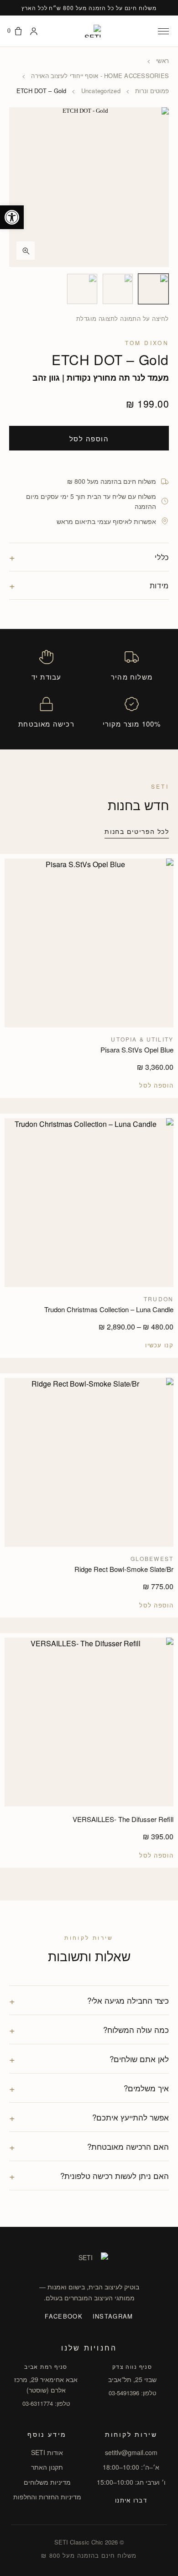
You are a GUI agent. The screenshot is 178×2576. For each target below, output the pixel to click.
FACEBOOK (63, 2316)
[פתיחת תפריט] (163, 31)
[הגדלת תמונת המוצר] (89, 187)
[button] (12, 217)
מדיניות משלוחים (47, 2482)
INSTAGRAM (113, 2316)
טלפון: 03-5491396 (132, 2393)
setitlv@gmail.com (131, 2452)
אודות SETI (47, 2452)
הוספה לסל (89, 438)
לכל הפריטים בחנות (137, 831)
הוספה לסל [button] (156, 1085)
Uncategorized (101, 91)
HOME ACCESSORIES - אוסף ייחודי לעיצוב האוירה (100, 76)
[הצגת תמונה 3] (82, 289)
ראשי (162, 61)
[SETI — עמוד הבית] (89, 31)
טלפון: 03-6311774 (46, 2403)
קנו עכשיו (159, 1345)
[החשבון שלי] (34, 31)
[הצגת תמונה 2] (118, 289)
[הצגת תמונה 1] (153, 289)
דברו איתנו (131, 2500)
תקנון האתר (47, 2467)
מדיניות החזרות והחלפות (47, 2497)
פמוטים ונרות (152, 91)
